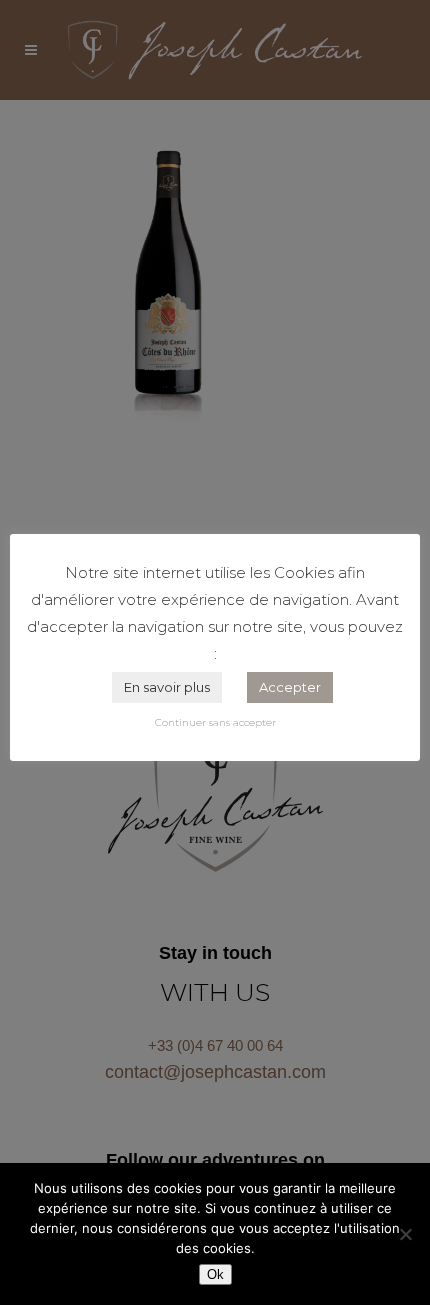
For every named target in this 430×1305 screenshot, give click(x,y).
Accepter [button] (290, 687)
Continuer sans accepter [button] (215, 722)
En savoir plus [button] (167, 687)
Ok (215, 1274)
